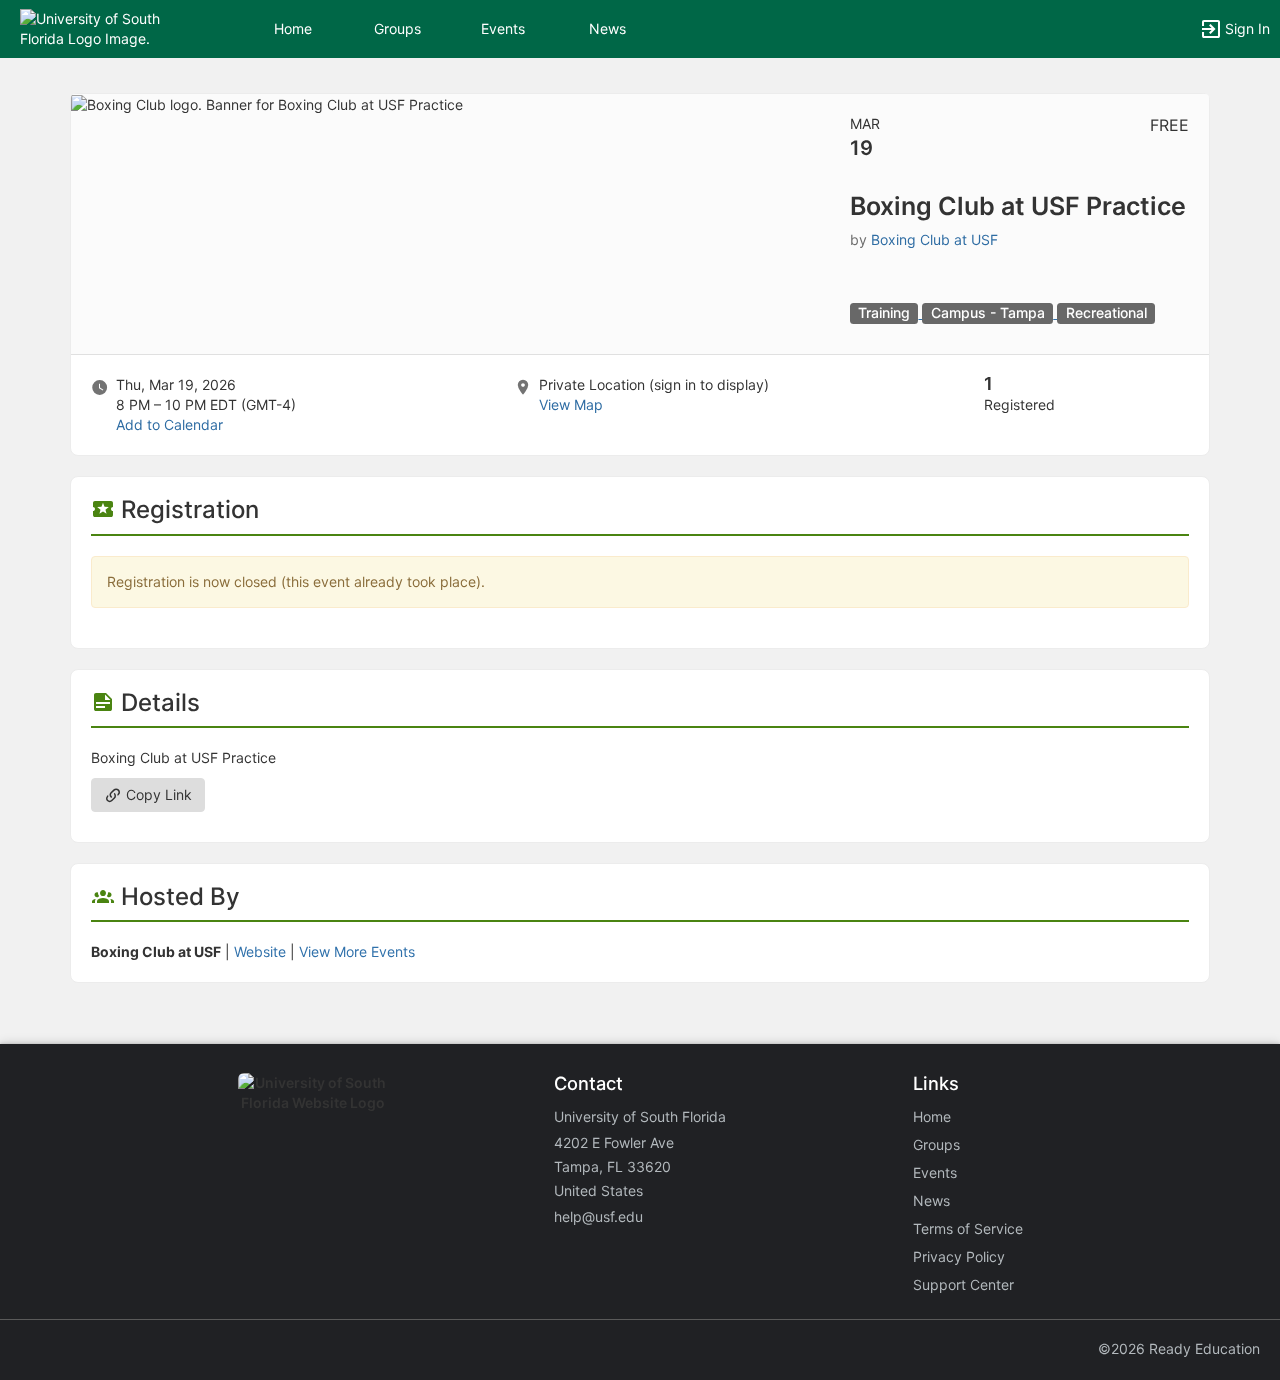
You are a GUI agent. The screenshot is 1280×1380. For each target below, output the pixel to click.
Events (503, 28)
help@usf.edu (598, 1216)
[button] (102, 27)
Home (932, 1116)
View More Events (357, 951)
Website (260, 951)
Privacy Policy (959, 1256)
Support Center (963, 1284)
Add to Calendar (169, 424)
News (607, 28)
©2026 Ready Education (1179, 1348)
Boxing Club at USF (934, 239)
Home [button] (293, 28)
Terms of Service (968, 1228)
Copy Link (157, 794)
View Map (571, 404)
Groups (397, 28)
